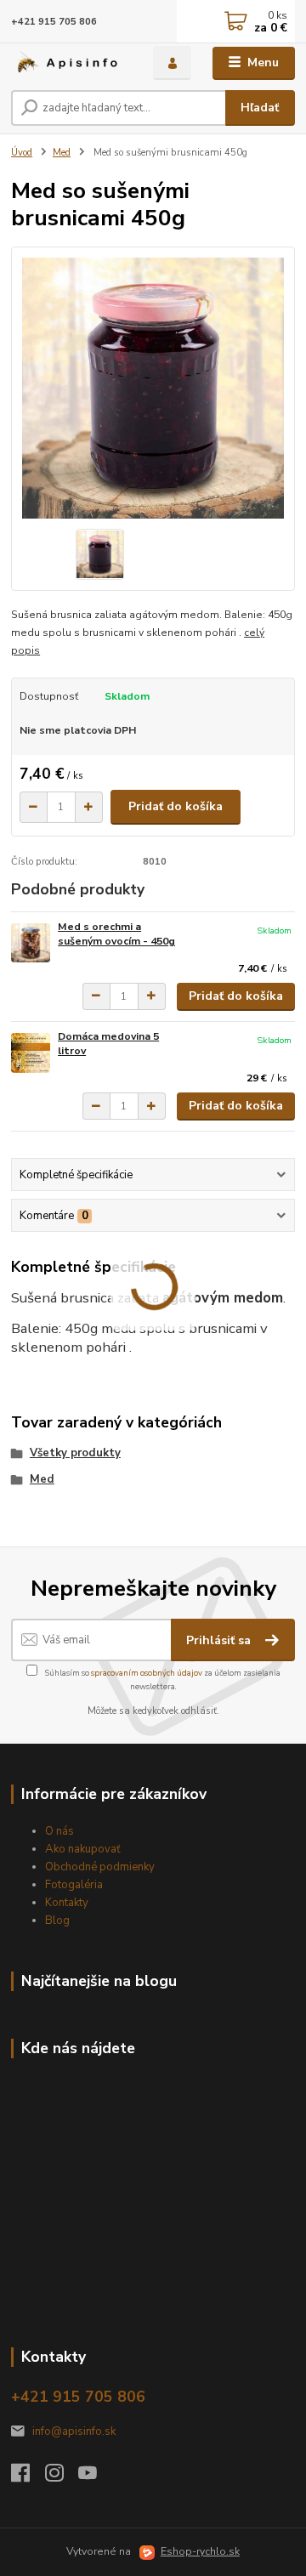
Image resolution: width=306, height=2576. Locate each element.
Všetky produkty (75, 1453)
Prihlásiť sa (220, 1640)
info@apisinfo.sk (74, 2431)
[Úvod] (70, 63)
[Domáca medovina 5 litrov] (31, 1053)
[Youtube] (95, 2477)
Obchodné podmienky (100, 1867)
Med (62, 153)
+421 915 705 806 (54, 22)
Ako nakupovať (83, 1849)
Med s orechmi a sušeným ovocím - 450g (116, 934)
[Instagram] (62, 2477)
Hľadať (260, 108)
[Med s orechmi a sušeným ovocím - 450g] (31, 943)
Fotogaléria (74, 1885)
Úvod (22, 153)
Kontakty (67, 1903)
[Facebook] (28, 2477)
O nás (59, 1831)
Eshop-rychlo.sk (200, 2551)
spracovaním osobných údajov (147, 1673)
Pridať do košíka (176, 806)
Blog (57, 1921)
